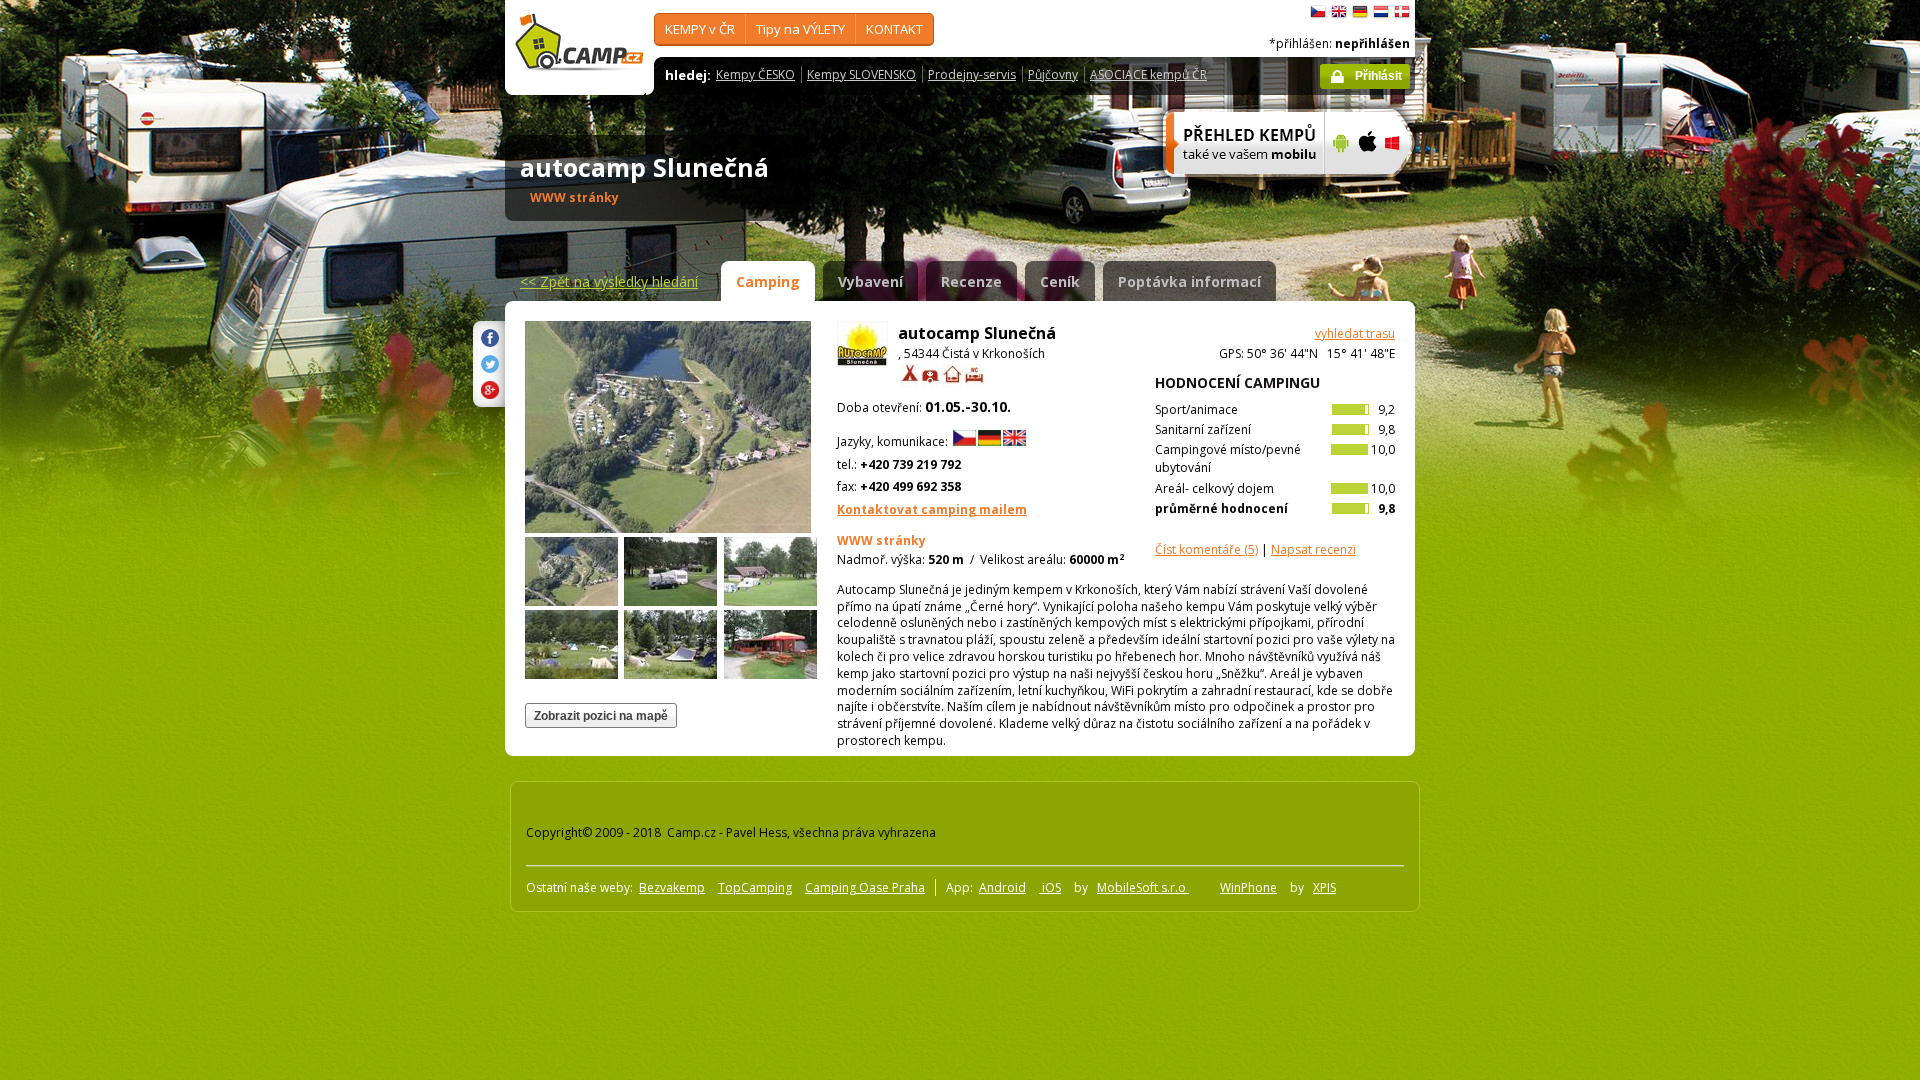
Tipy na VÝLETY (800, 29)
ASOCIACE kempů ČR (1148, 74)
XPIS (1324, 887)
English (1339, 12)
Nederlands (1381, 12)
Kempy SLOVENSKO (861, 74)
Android (1002, 887)
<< (609, 281)
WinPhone (1248, 887)
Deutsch (1360, 12)
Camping (768, 281)
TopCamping (755, 887)
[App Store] (1366, 187)
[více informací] (1236, 187)
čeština (1318, 12)
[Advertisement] (1499, 601)
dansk (1402, 12)
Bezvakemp (672, 887)
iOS (1050, 887)
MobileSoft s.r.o (1143, 887)
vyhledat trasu (1355, 333)
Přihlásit (1378, 76)
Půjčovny (1053, 74)
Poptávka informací (1189, 281)
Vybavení (870, 281)
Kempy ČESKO (755, 74)
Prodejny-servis (972, 74)
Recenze (971, 281)
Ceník (1060, 281)
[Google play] (1338, 187)
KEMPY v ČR (700, 29)
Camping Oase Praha (865, 887)
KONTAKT (894, 29)
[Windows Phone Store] (1404, 187)
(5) (1206, 549)
